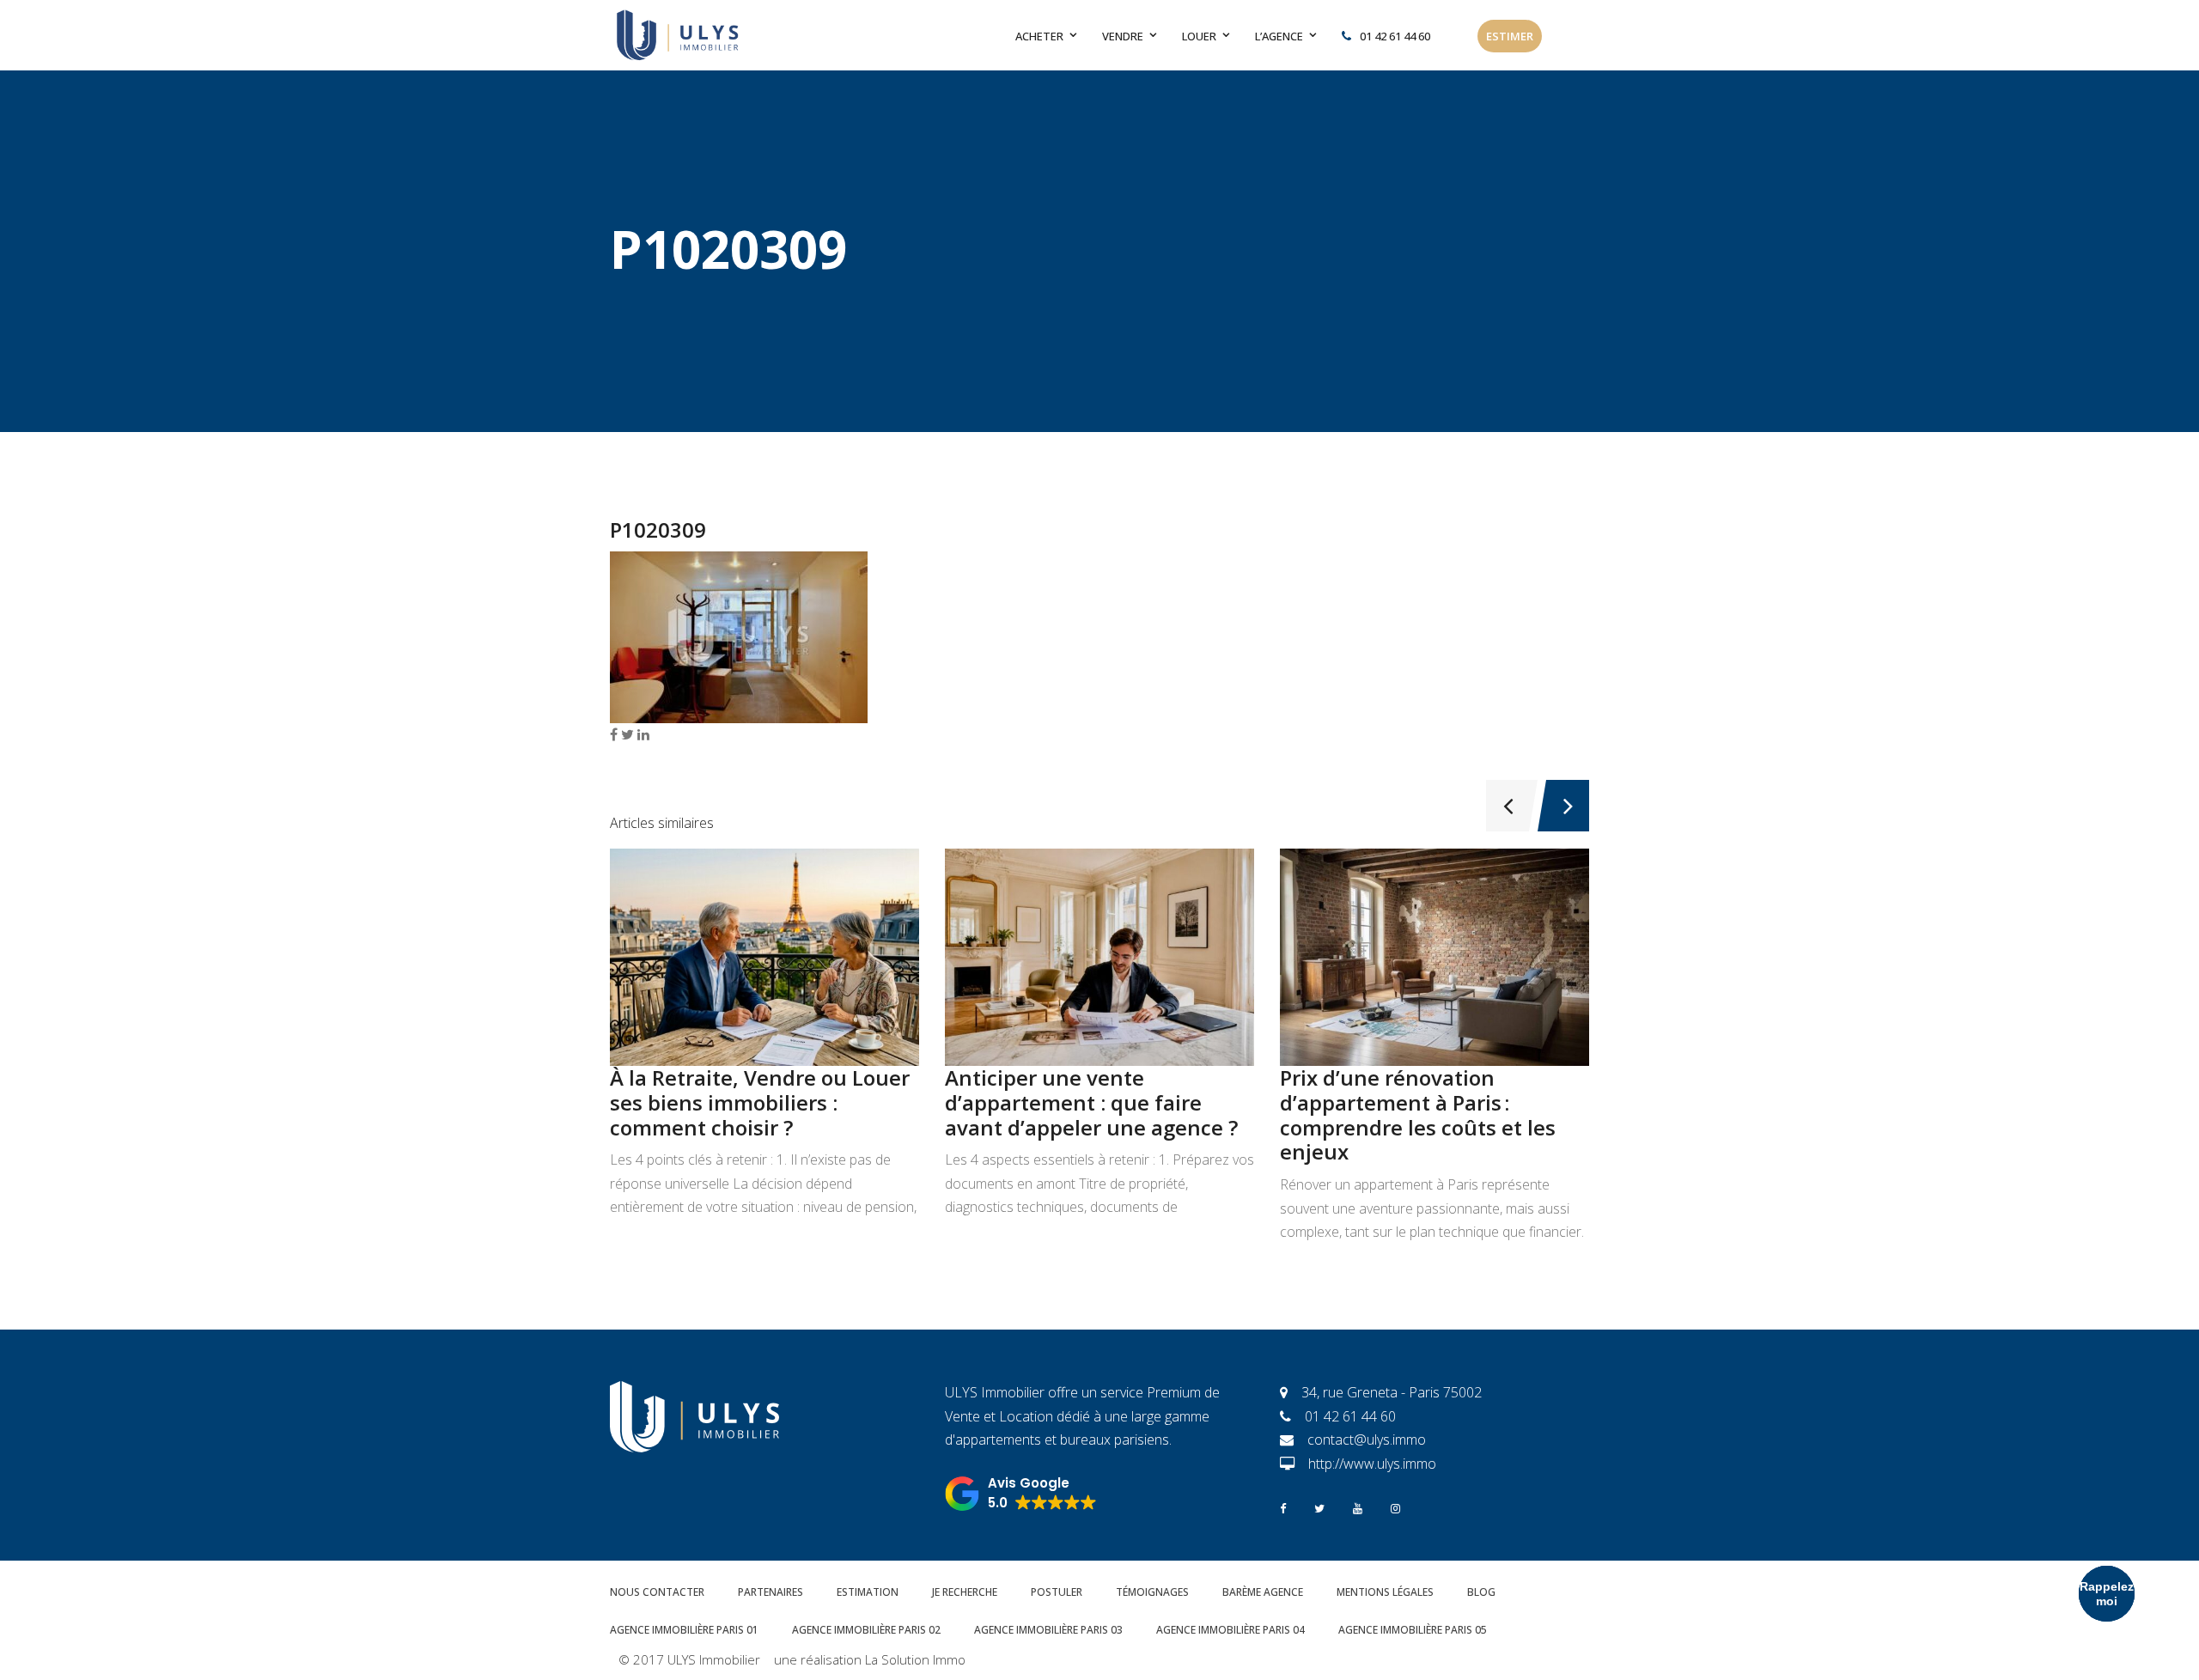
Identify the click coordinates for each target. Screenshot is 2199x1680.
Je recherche (965, 1592)
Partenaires (771, 1592)
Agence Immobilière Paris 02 (866, 1630)
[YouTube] (1358, 1507)
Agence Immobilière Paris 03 (1048, 1630)
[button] (1021, 1494)
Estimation (868, 1592)
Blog (1481, 1592)
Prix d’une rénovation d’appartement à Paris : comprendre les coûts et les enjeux (1418, 1114)
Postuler (1057, 1592)
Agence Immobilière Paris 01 (684, 1630)
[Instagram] (1395, 1507)
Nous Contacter (657, 1592)
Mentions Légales (1385, 1592)
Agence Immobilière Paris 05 (1413, 1630)
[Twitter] (1319, 1507)
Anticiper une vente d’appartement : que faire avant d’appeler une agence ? (1091, 1102)
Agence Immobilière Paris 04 (1230, 1630)
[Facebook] (1283, 1507)
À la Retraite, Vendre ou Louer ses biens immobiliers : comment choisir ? (760, 1102)
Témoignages (1152, 1592)
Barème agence (1263, 1592)
